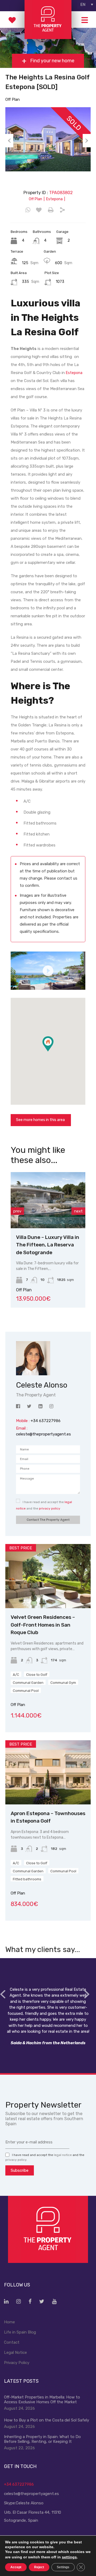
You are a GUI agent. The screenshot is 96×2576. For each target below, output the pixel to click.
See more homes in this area (40, 1120)
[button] (53, 1051)
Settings (63, 2567)
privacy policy (50, 1508)
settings (69, 2557)
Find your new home (52, 61)
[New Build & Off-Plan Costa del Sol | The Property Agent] (48, 37)
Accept (16, 2567)
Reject (39, 2567)
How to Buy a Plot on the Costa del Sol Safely (47, 2420)
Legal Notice (15, 2352)
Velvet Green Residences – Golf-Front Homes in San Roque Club (43, 1625)
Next (87, 141)
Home (9, 2322)
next (78, 1211)
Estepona (74, 373)
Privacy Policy (17, 2363)
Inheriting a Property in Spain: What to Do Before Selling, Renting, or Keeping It (42, 2439)
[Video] (48, 971)
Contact (12, 2342)
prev (17, 1211)
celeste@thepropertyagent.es (43, 1434)
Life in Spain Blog (20, 2332)
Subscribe (20, 2170)
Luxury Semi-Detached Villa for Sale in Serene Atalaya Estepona (66, 1245)
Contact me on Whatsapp (28, 210)
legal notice (63, 2155)
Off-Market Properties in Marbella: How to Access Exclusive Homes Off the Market (42, 2400)
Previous (9, 141)
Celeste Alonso (30, 2503)
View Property (70, 1217)
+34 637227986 (19, 2484)
